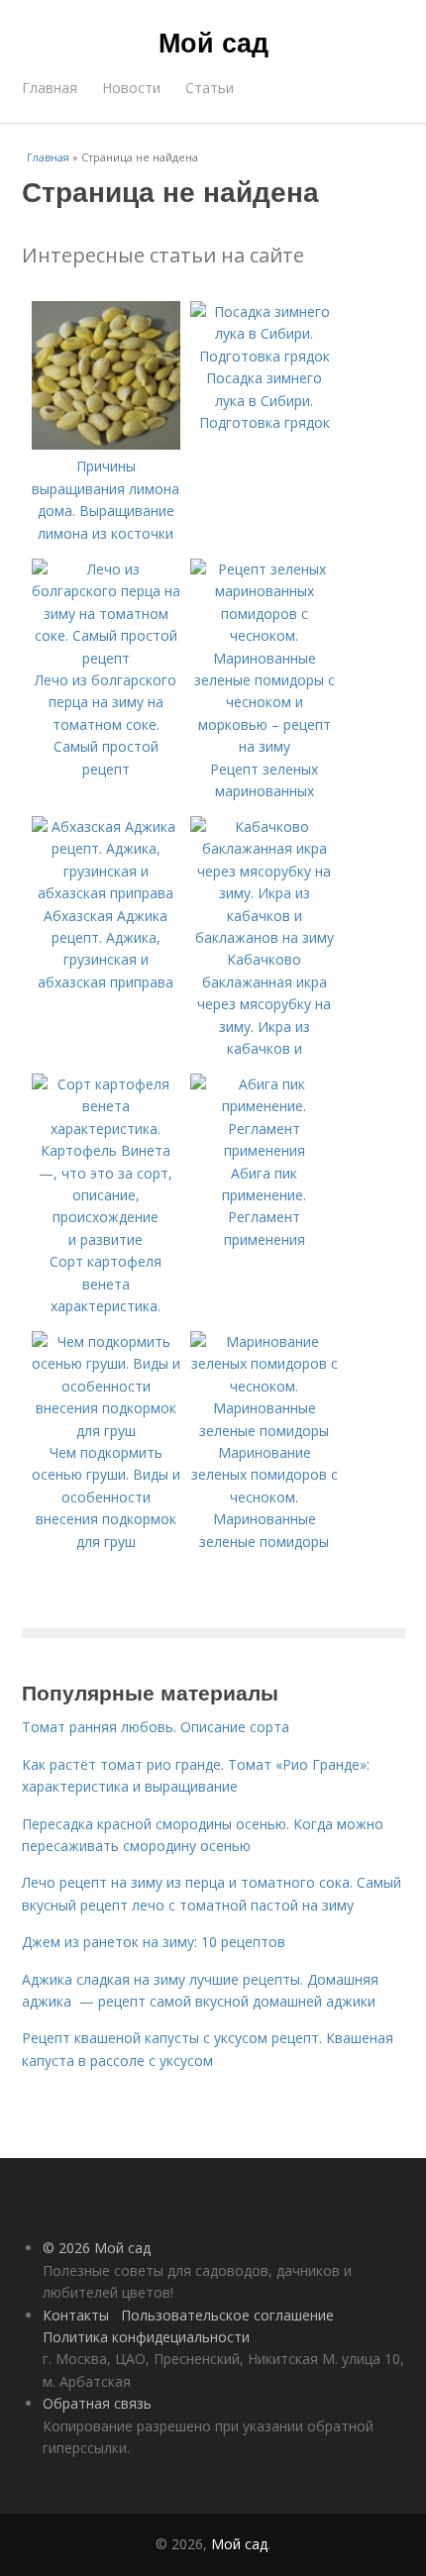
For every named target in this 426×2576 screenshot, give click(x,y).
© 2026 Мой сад (97, 2248)
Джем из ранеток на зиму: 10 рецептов (154, 1942)
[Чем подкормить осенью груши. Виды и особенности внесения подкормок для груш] (106, 1431)
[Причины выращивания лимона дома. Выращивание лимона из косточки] (106, 444)
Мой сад (213, 42)
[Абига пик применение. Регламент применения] (265, 1150)
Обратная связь (97, 2403)
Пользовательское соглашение (227, 2315)
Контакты (76, 2315)
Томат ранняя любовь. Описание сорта (156, 1727)
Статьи (210, 88)
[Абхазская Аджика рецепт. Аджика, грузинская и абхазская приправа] (106, 893)
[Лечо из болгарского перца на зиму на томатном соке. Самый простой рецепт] (106, 658)
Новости (131, 88)
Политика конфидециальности (146, 2337)
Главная (50, 88)
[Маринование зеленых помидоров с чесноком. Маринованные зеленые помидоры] (265, 1431)
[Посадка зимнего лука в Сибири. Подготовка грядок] (265, 356)
